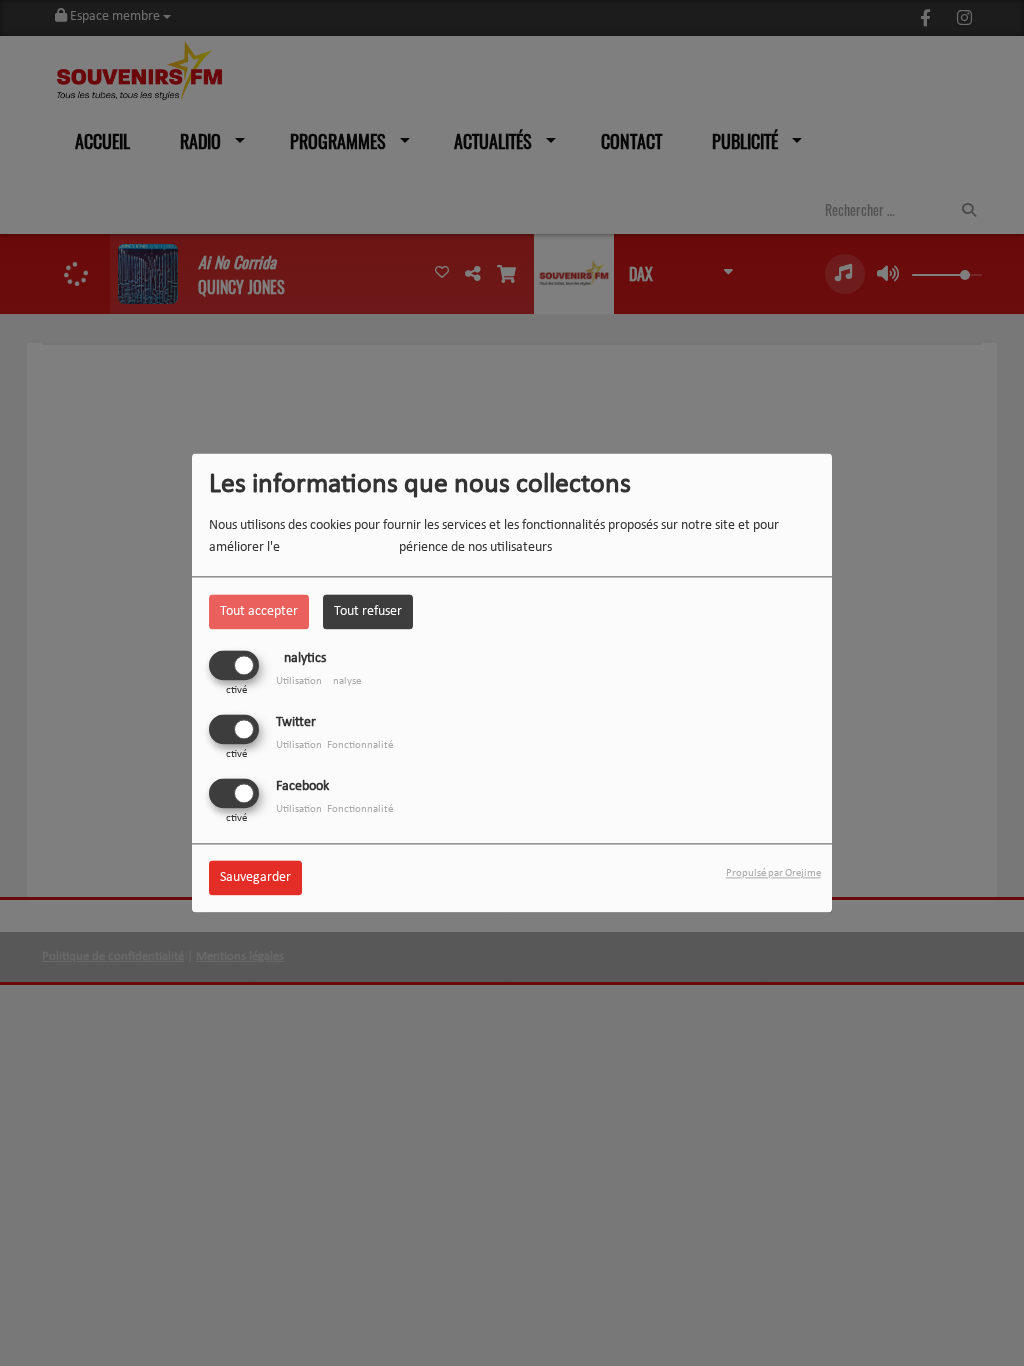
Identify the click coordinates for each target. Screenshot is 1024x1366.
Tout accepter (259, 611)
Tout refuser (368, 611)
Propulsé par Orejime (773, 874)
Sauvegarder (255, 878)
